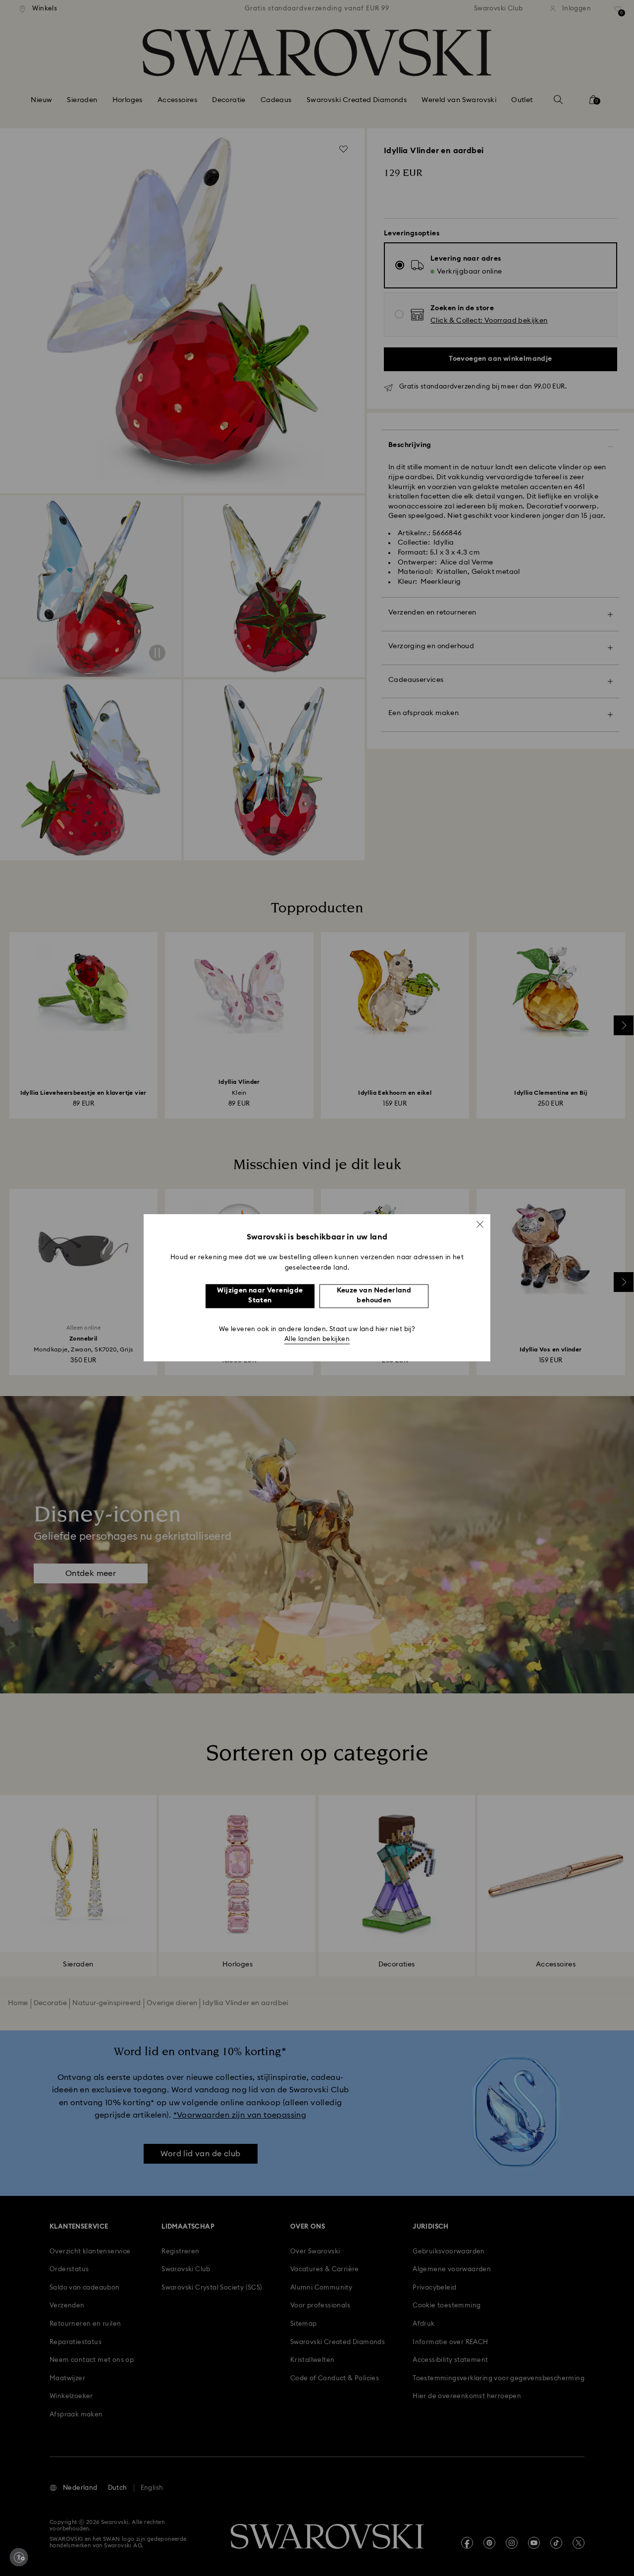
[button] (480, 1224)
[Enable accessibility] (19, 2557)
